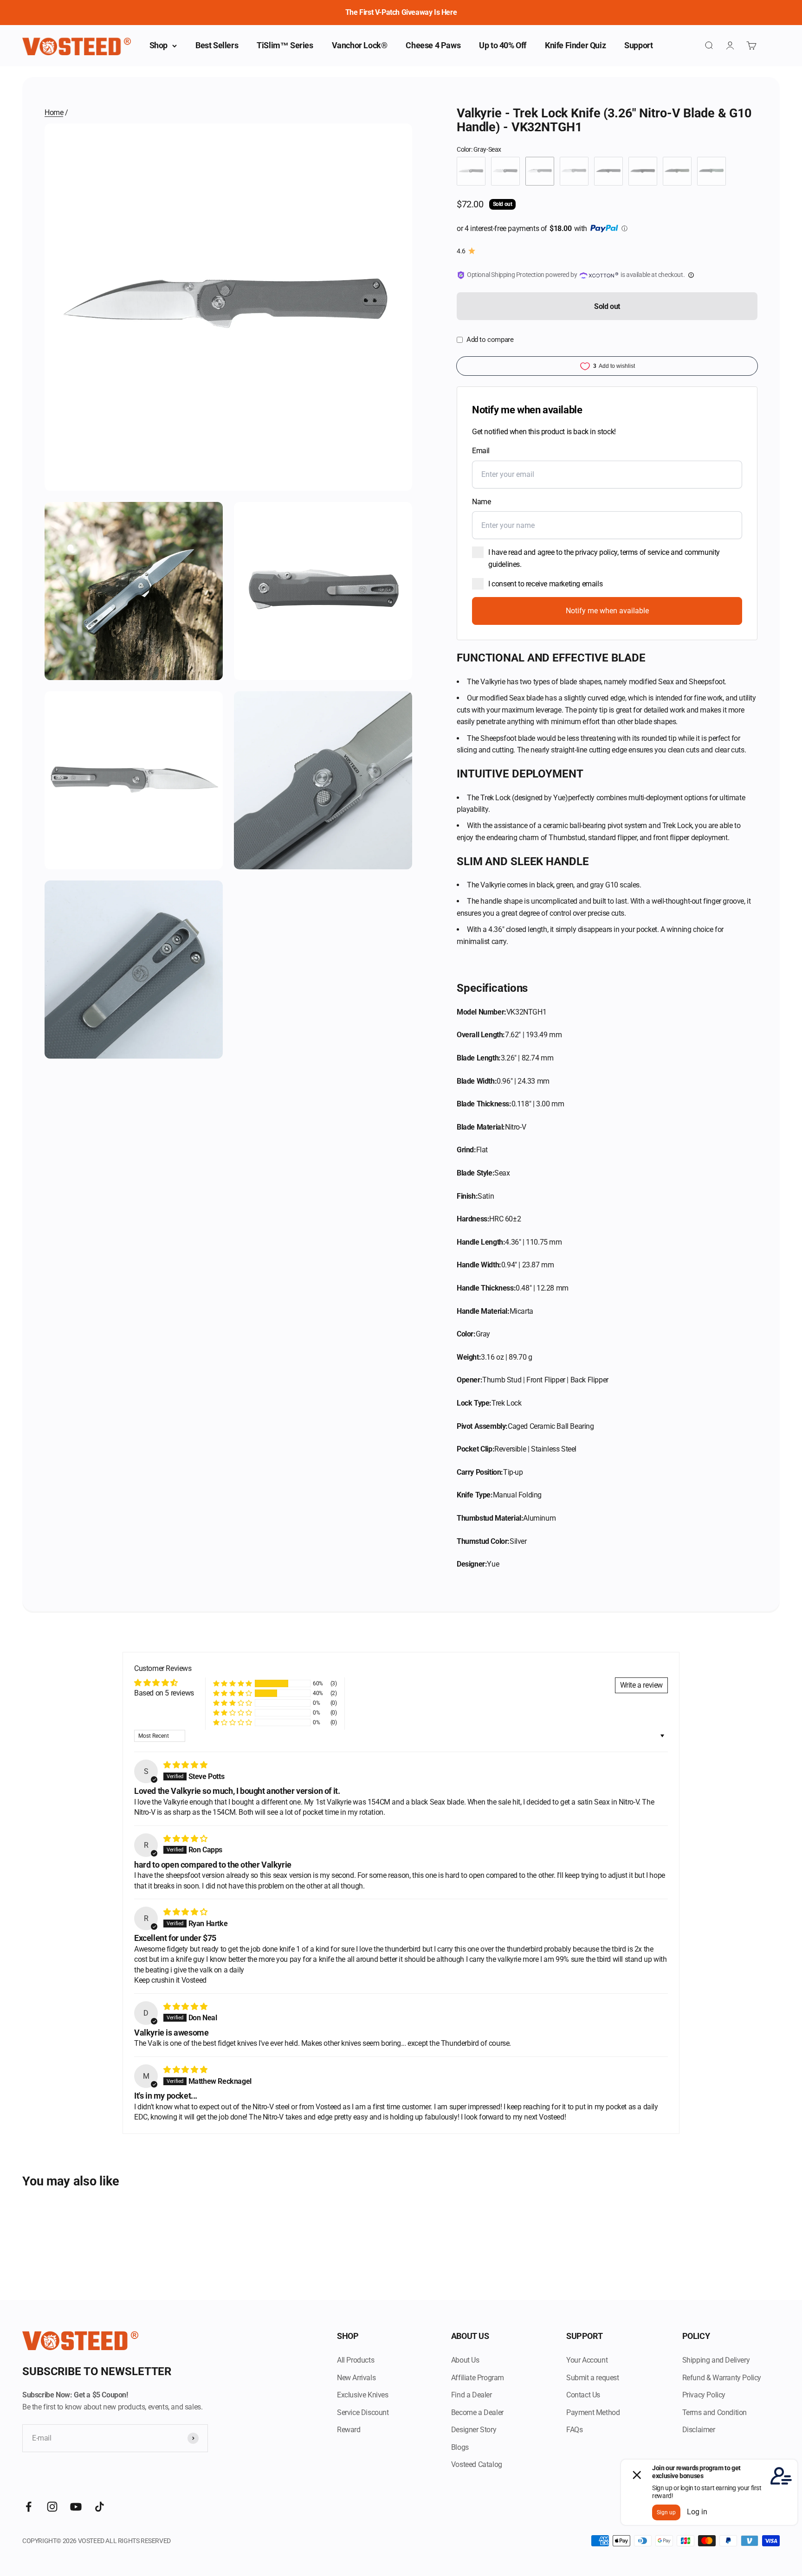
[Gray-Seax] (540, 171)
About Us (465, 2360)
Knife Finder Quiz (575, 45)
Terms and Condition (715, 2412)
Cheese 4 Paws (433, 45)
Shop (158, 45)
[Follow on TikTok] (100, 2507)
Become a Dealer (477, 2412)
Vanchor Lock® (360, 45)
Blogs (460, 2447)
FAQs (574, 2430)
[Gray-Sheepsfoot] (574, 171)
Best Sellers (217, 45)
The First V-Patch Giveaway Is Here (401, 12)
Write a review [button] (641, 1685)
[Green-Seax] (677, 171)
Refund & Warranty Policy (722, 2378)
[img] (185, 1765)
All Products (356, 2360)
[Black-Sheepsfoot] (505, 171)
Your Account (587, 2360)
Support (638, 45)
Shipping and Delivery (716, 2360)
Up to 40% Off (503, 45)
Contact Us (583, 2395)
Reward (349, 2430)
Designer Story (474, 2430)
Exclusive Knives (363, 2395)
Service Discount (363, 2412)
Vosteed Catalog (477, 2464)
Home (54, 112)
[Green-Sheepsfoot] (711, 171)
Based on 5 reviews (164, 1693)
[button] (233, 1683)
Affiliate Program (478, 2378)
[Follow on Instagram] (52, 2507)
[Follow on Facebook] (29, 2507)
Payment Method (593, 2412)
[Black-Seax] (471, 171)
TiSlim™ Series (285, 45)
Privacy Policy (704, 2395)
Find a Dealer (472, 2395)
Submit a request (593, 2378)
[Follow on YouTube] (76, 2507)
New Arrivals (356, 2378)
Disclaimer (699, 2430)
